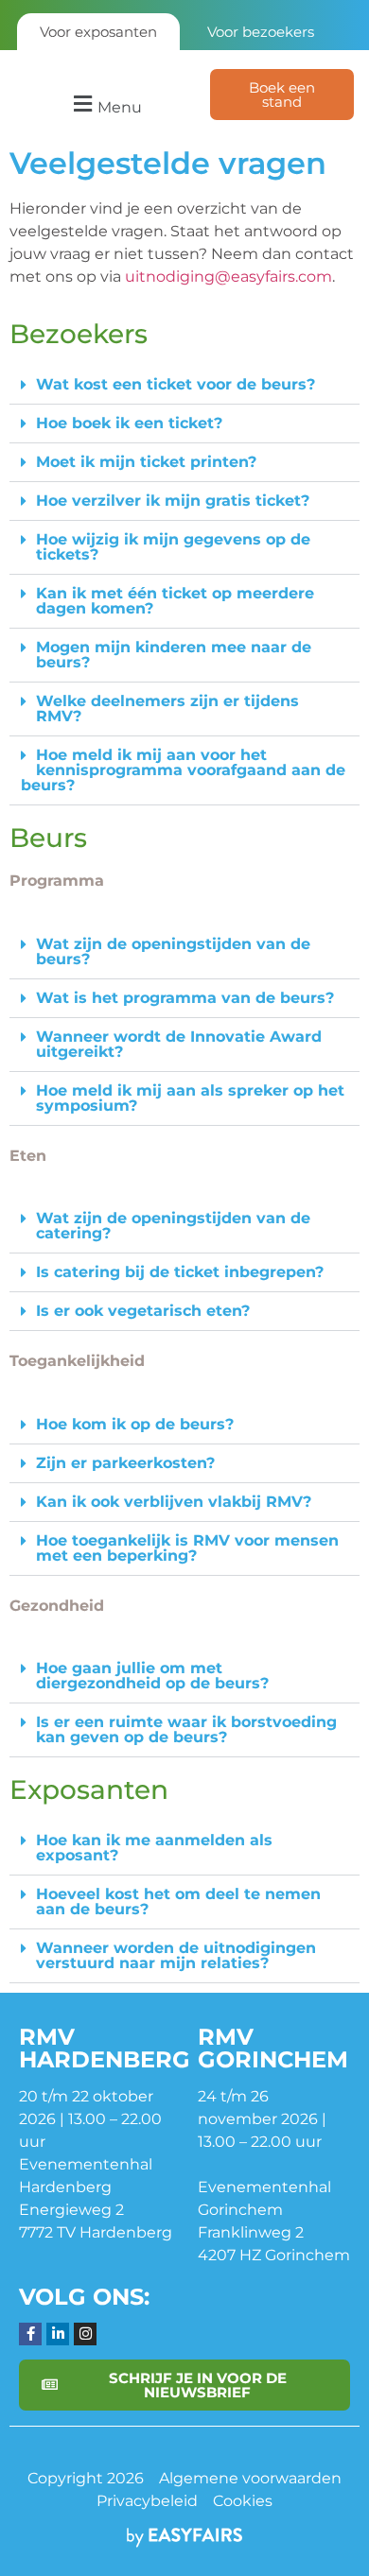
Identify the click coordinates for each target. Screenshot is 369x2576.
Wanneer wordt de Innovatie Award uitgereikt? (179, 1044)
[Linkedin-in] (58, 2334)
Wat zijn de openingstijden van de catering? (173, 1226)
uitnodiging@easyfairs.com (228, 277)
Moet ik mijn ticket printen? (146, 462)
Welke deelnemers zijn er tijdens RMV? (167, 709)
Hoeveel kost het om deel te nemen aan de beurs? (178, 1902)
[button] (105, 104)
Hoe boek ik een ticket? (129, 423)
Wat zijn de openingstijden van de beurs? (173, 951)
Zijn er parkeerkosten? (125, 1463)
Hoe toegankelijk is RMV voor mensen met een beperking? (187, 1548)
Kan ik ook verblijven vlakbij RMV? (174, 1502)
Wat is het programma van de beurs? (185, 998)
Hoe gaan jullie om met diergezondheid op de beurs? (152, 1676)
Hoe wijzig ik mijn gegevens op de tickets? (173, 547)
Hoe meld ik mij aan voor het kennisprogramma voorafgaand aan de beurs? (183, 770)
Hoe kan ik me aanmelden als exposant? (154, 1848)
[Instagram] (85, 2334)
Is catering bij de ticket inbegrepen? (180, 1272)
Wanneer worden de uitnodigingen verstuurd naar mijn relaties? (176, 1955)
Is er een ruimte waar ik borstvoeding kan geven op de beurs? (186, 1729)
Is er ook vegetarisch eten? (143, 1311)
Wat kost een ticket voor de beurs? (176, 384)
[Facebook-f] (30, 2334)
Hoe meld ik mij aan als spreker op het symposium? (190, 1098)
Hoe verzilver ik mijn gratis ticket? (173, 501)
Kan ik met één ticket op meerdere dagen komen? (175, 601)
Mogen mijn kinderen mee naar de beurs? (174, 655)
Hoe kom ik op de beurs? (135, 1424)
